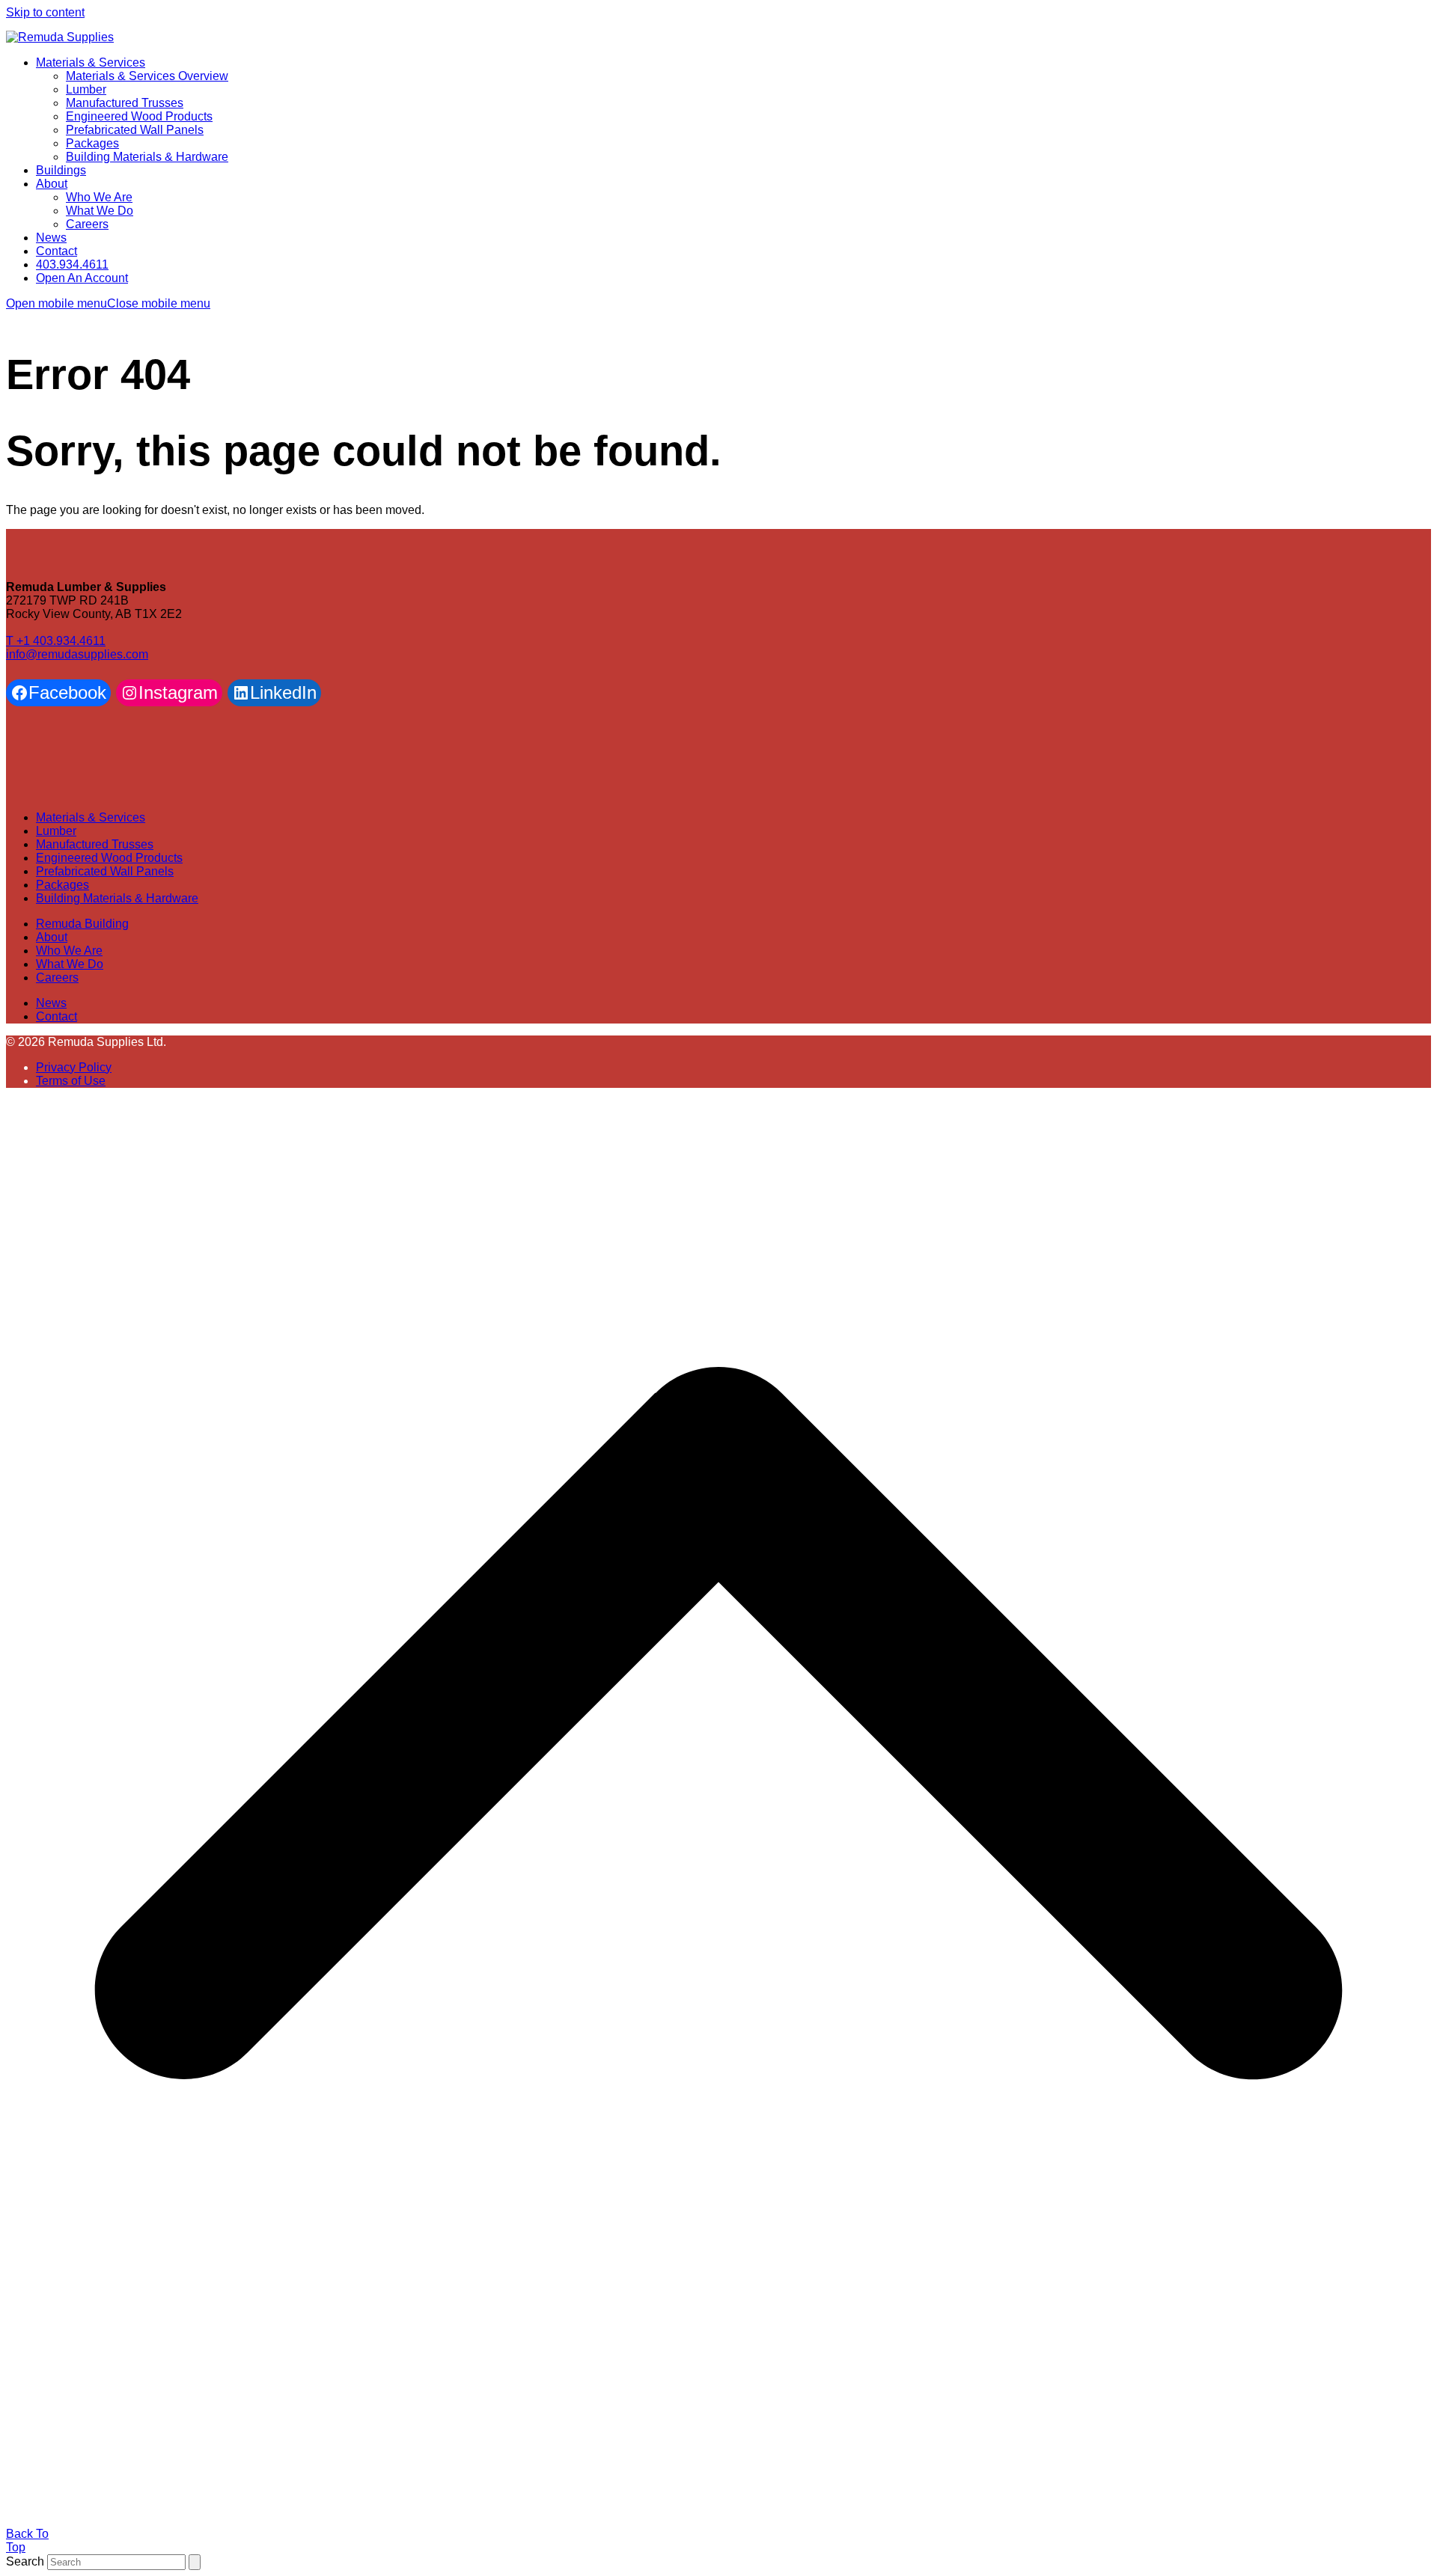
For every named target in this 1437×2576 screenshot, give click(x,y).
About (52, 937)
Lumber (56, 831)
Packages (62, 885)
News (51, 1003)
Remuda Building (82, 924)
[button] (108, 303)
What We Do (70, 964)
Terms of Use (71, 1081)
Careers (57, 978)
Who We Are (69, 951)
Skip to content (45, 12)
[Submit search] (195, 2562)
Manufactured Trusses (95, 844)
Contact (57, 1016)
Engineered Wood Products (109, 858)
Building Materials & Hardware (117, 898)
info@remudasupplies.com (77, 654)
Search (25, 2561)
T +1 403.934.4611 (56, 641)
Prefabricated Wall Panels (105, 871)
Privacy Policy (74, 1067)
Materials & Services (91, 817)
